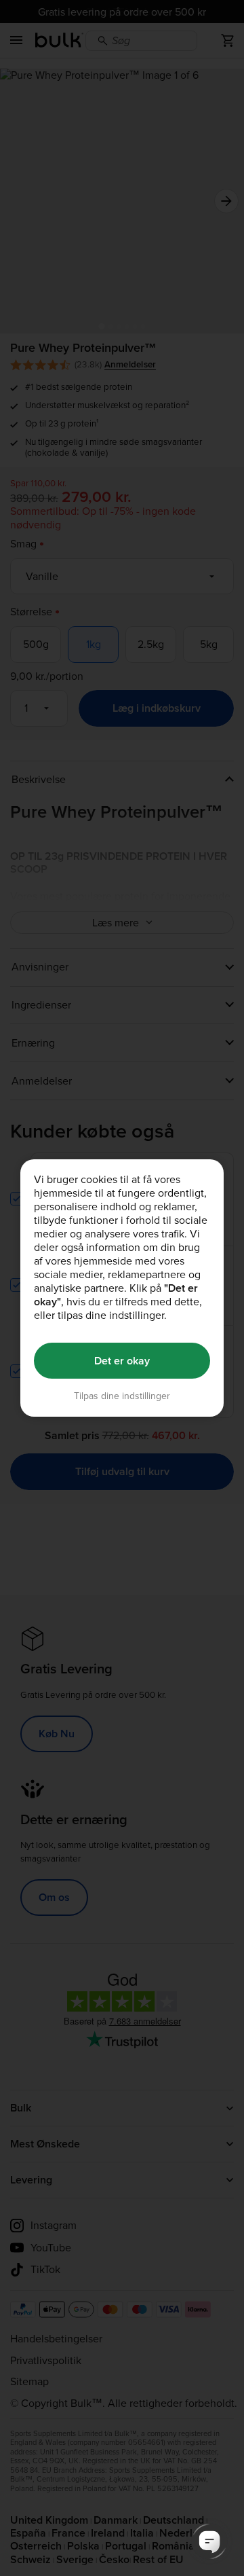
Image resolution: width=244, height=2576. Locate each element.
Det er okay (122, 1361)
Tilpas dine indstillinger (122, 1396)
